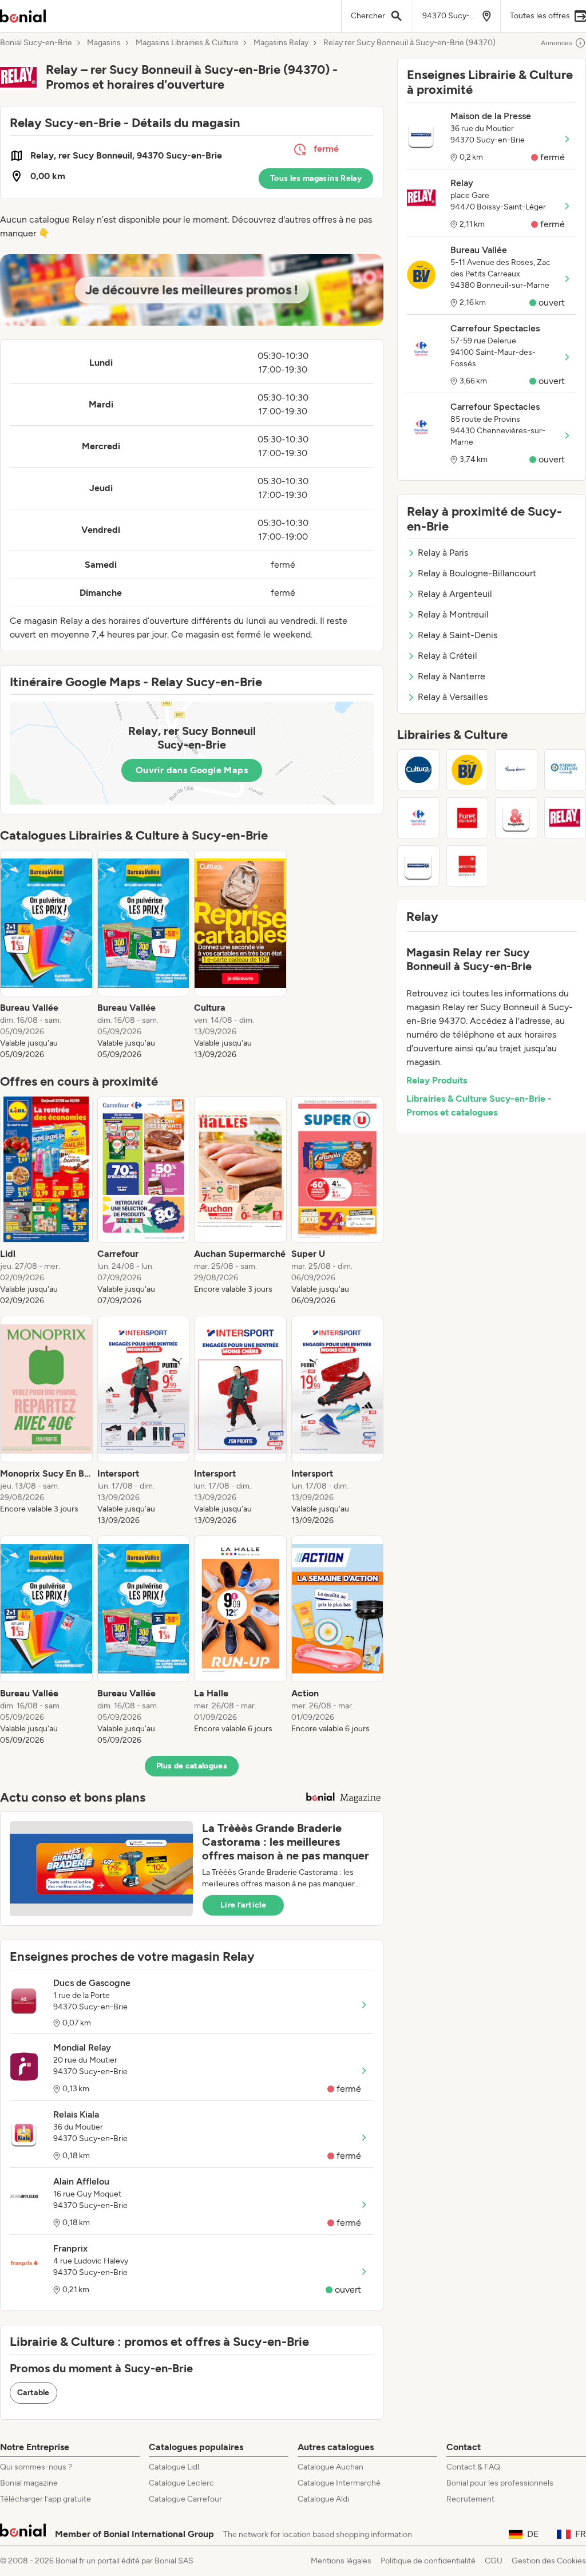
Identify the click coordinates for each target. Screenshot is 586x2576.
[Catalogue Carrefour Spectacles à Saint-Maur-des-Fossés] (418, 818)
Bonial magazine (29, 2483)
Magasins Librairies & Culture (187, 43)
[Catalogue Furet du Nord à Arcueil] (468, 818)
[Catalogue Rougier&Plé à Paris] (516, 818)
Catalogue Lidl (174, 2467)
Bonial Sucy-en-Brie (36, 43)
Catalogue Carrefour (185, 2499)
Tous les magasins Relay (316, 178)
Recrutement (470, 2499)
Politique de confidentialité (428, 2561)
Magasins (104, 43)
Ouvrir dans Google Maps (192, 770)
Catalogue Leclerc (181, 2483)
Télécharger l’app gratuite (45, 2499)
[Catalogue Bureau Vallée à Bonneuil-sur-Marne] (468, 770)
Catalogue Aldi (323, 2499)
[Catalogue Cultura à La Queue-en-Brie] (418, 770)
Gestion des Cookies (549, 2561)
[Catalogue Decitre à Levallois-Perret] (468, 866)
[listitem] (46, 955)
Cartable (33, 2393)
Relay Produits (437, 1080)
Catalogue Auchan (330, 2467)
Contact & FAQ (473, 2467)
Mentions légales (341, 2561)
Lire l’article (243, 1905)
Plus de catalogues (192, 1766)
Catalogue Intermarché (339, 2483)
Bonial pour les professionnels (500, 2483)
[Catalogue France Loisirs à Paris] (516, 770)
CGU (494, 2561)
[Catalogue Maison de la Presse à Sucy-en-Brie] (418, 866)
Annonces (557, 43)
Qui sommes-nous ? (36, 2467)
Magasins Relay (281, 43)
